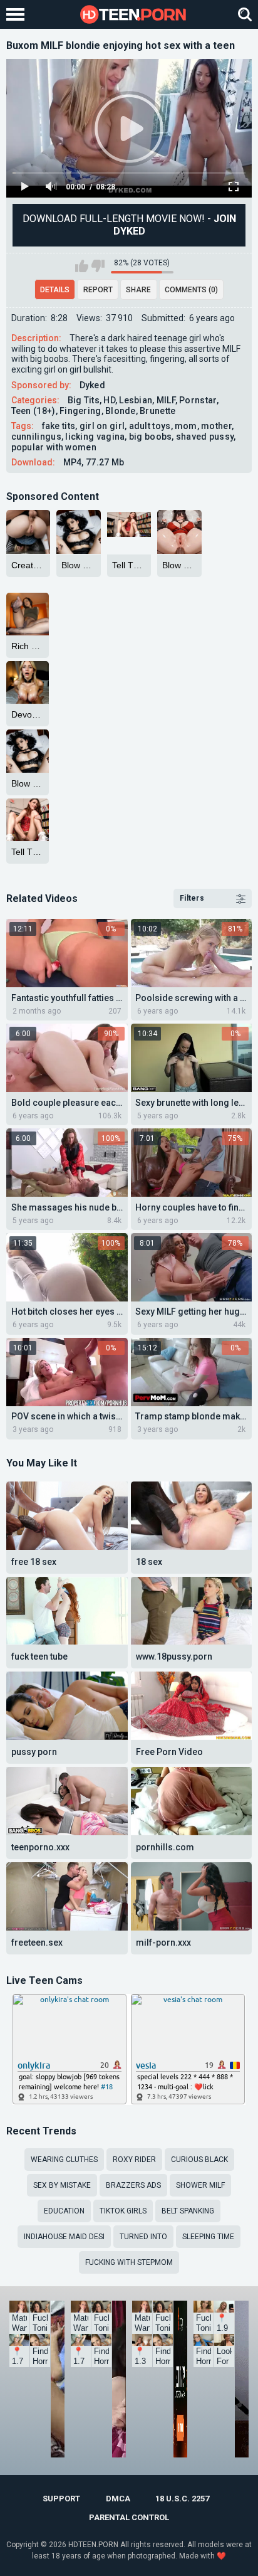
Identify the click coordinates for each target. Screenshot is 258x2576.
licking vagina (95, 437)
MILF (166, 400)
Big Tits (84, 400)
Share (138, 290)
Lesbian (136, 400)
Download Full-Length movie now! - (129, 225)
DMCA (118, 2499)
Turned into (143, 2237)
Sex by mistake (62, 2185)
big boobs (151, 437)
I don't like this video (98, 266)
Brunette (157, 411)
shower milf (200, 2185)
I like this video (82, 266)
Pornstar (198, 400)
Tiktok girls (123, 2211)
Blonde (121, 411)
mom (186, 426)
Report (98, 290)
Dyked (93, 385)
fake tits (59, 426)
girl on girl (102, 426)
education (64, 2211)
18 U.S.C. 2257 (182, 2499)
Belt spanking (188, 2211)
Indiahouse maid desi (64, 2237)
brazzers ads (133, 2185)
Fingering (80, 411)
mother (216, 426)
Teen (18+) (34, 411)
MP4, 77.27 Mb (94, 462)
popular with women (54, 447)
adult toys (150, 426)
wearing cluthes (64, 2160)
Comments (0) (191, 290)
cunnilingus (36, 437)
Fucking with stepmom (129, 2262)
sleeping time (208, 2237)
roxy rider (134, 2160)
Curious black (199, 2160)
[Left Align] (18, 14)
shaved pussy (205, 437)
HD (109, 400)
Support (61, 2499)
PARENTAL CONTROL (129, 2517)
